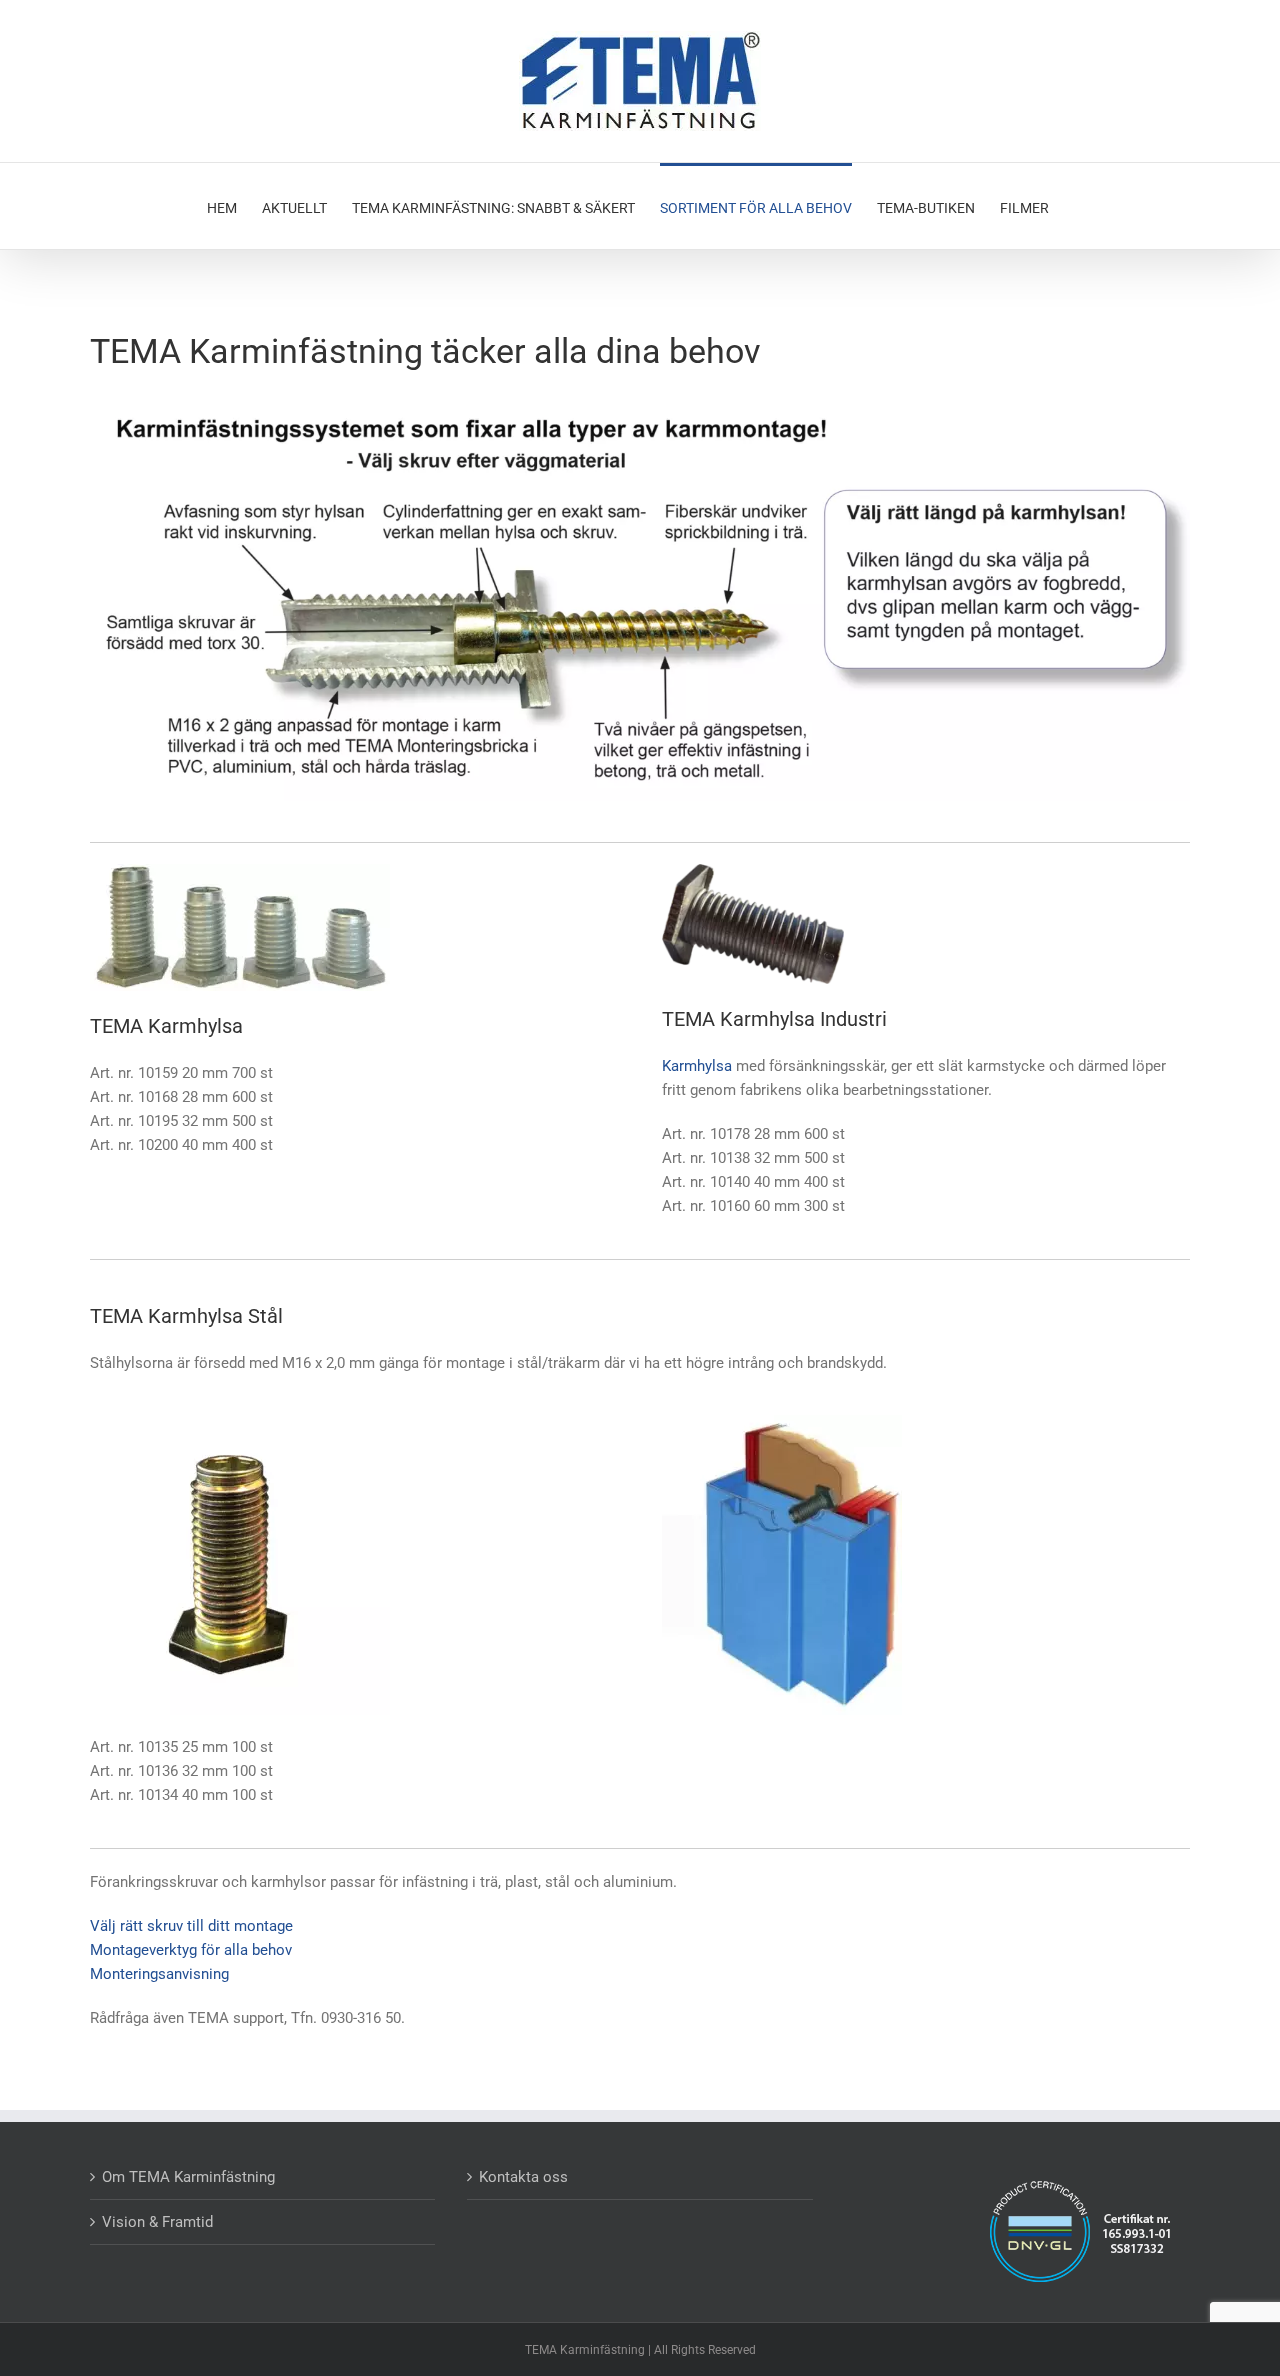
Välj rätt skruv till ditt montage (191, 1926)
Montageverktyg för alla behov (191, 1950)
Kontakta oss (523, 2177)
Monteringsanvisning (159, 1974)
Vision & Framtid (157, 2222)
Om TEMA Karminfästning (188, 2177)
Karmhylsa (697, 1066)
